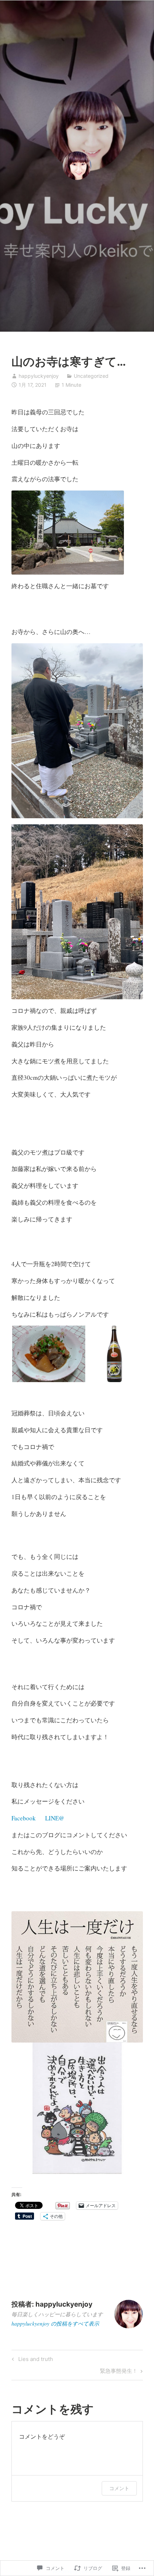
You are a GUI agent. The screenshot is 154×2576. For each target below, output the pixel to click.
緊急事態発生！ (119, 2372)
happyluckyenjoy (39, 376)
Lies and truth (31, 2360)
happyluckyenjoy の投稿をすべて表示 (55, 2323)
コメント (119, 2488)
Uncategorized (91, 376)
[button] (48, 1354)
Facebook (24, 1818)
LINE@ (55, 1818)
